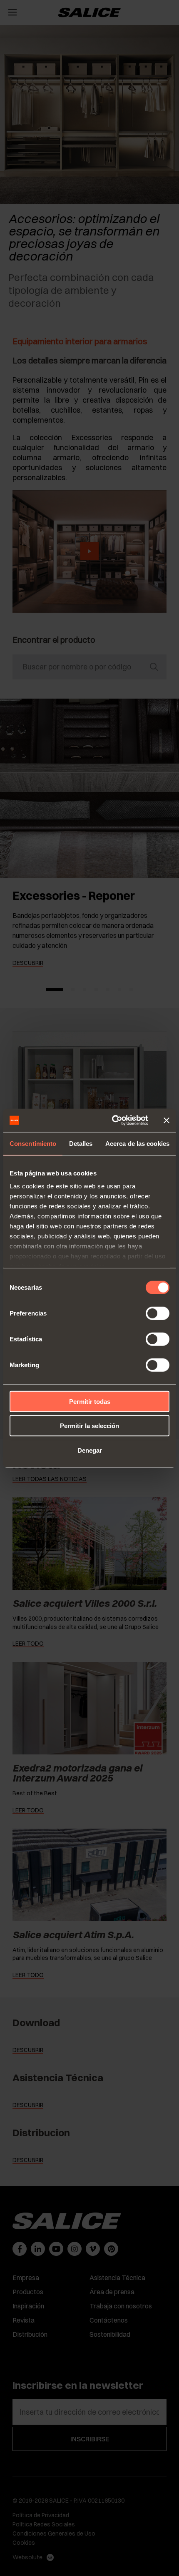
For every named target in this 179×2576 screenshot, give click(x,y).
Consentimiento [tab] (33, 1143)
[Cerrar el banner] (167, 1120)
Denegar (90, 1450)
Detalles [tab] (81, 1143)
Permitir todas (90, 1401)
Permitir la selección (89, 1426)
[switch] (158, 1313)
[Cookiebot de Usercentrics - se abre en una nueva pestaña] (113, 1120)
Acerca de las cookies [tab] (137, 1143)
